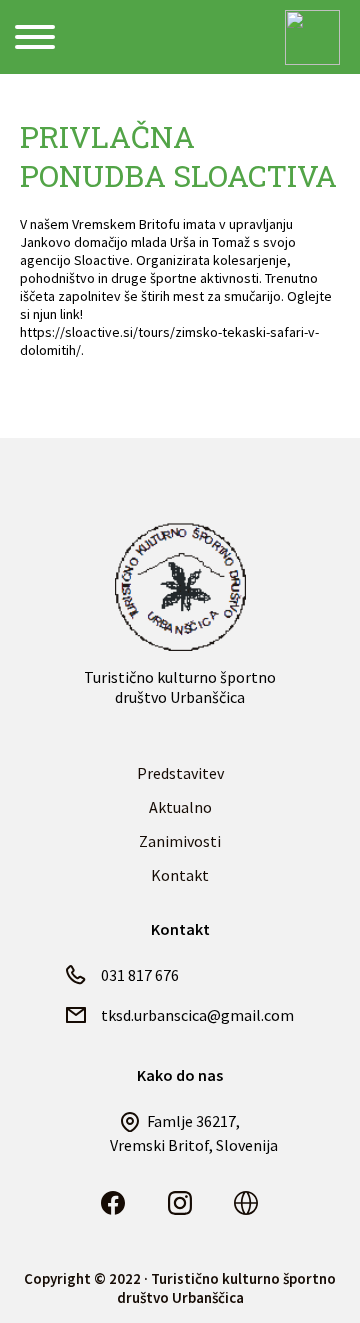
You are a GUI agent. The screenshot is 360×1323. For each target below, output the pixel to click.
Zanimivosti (180, 841)
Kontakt (180, 875)
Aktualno (180, 807)
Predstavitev (180, 773)
